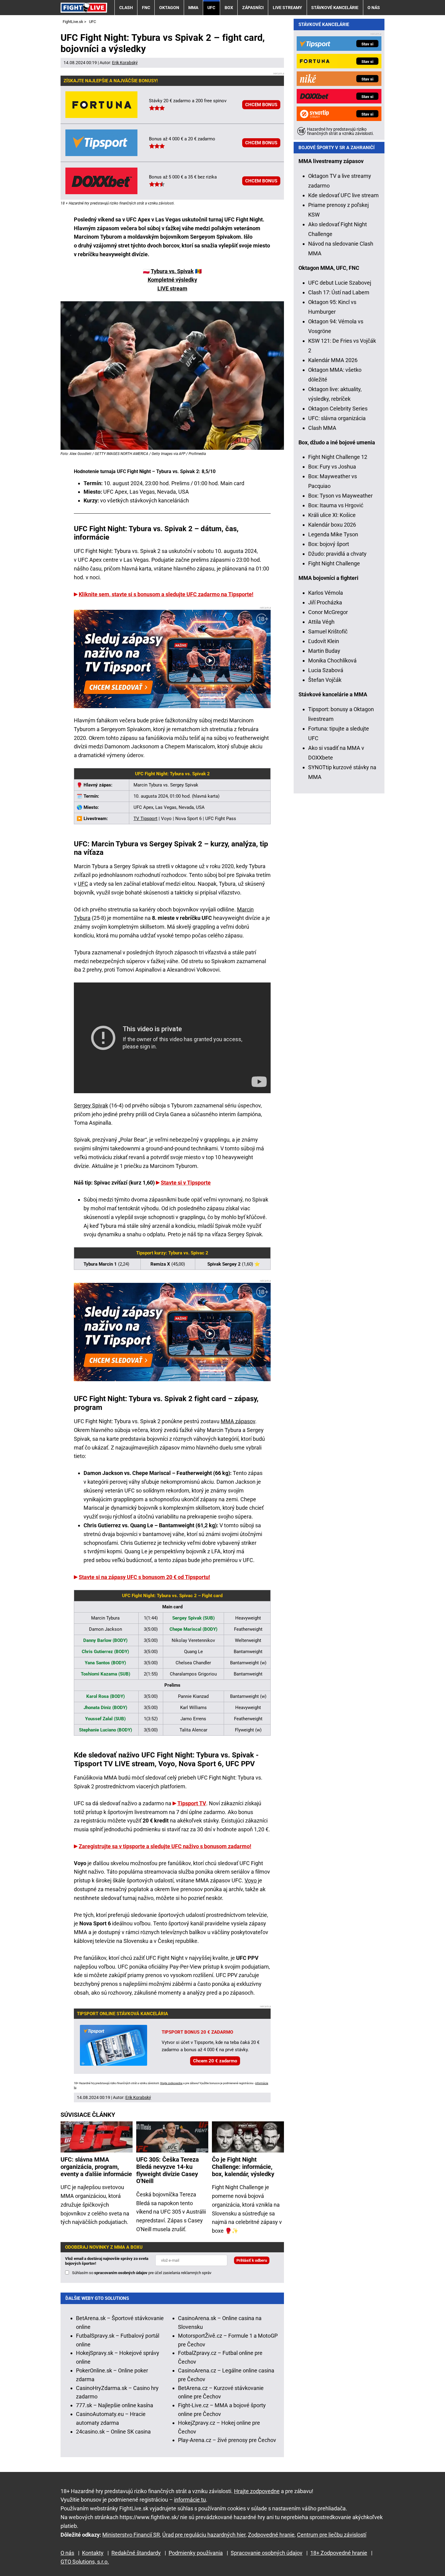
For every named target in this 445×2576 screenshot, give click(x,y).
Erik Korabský (125, 63)
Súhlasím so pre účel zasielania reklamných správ (142, 2273)
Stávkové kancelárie (335, 8)
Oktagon (169, 8)
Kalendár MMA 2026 (333, 360)
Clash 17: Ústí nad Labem (339, 292)
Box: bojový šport (329, 544)
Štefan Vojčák (325, 680)
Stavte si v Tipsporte (186, 1183)
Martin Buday (324, 651)
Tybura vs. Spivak (172, 271)
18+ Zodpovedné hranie (339, 2553)
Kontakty (93, 2553)
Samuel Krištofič (328, 631)
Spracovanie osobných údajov (267, 2553)
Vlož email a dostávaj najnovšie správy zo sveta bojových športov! (107, 2261)
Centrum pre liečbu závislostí (332, 2535)
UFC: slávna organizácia (337, 418)
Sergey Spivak (91, 1105)
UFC (211, 8)
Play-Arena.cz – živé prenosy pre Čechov (227, 2440)
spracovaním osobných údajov (121, 2273)
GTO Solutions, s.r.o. (85, 2562)
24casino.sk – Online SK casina (113, 2432)
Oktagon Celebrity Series (338, 409)
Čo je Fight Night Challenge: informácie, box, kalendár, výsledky (243, 2167)
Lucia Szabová (326, 670)
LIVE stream (172, 288)
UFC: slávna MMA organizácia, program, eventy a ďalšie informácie (96, 2167)
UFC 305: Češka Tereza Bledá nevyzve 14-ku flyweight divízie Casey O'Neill (168, 2170)
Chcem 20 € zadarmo (215, 2061)
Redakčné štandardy (136, 2553)
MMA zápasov (238, 1421)
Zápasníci (253, 8)
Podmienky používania (196, 2553)
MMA (193, 8)
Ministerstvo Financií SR (131, 2535)
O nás (374, 8)
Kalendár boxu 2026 (332, 525)
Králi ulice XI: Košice (332, 515)
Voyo (251, 1880)
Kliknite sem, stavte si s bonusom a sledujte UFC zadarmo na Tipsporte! (166, 594)
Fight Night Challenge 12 (338, 457)
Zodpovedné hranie (271, 2535)
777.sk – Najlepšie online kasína (115, 2405)
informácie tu (190, 2500)
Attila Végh (321, 622)
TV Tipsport (145, 819)
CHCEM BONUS (261, 105)
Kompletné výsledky (172, 280)
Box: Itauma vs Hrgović (336, 505)
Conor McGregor (328, 612)
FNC (146, 8)
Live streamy (287, 8)
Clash (126, 8)
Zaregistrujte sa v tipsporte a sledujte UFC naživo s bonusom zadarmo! (165, 1846)
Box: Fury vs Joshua (332, 467)
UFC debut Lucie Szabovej (340, 283)
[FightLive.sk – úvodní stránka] (84, 7)
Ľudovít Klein (324, 641)
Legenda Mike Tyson (333, 534)
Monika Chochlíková (332, 660)
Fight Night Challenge (334, 563)
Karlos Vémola (326, 593)
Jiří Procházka (325, 602)
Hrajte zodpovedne (171, 2083)
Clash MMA (322, 428)
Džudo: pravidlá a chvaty (337, 554)
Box (229, 8)
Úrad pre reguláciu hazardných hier (204, 2535)
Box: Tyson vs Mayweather (340, 496)
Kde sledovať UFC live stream (343, 195)
